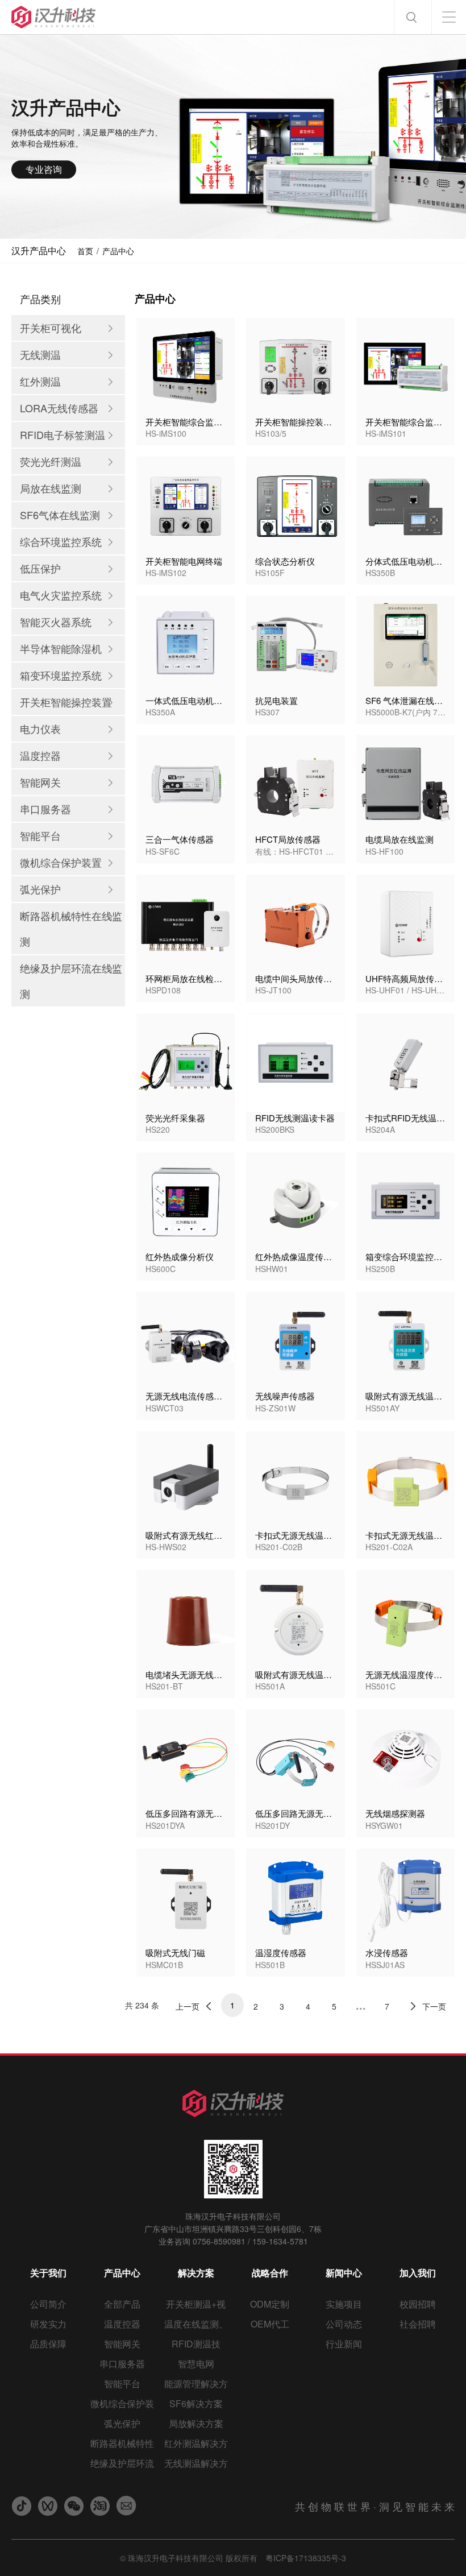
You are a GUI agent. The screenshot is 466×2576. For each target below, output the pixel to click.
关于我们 (48, 2273)
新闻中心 (344, 2273)
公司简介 (48, 2304)
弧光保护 (122, 2423)
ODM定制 (270, 2304)
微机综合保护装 (122, 2403)
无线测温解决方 (196, 2463)
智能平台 (122, 2384)
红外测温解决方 (196, 2443)
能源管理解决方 (196, 2384)
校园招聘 (418, 2304)
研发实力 (48, 2324)
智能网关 (122, 2344)
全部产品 (122, 2304)
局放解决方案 (196, 2423)
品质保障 (48, 2344)
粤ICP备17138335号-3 (306, 2558)
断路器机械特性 (122, 2443)
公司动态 (344, 2324)
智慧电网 (196, 2364)
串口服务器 (122, 2364)
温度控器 (122, 2324)
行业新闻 (344, 2344)
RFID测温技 (196, 2344)
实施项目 (344, 2304)
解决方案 (196, 2273)
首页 (85, 251)
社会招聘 (418, 2324)
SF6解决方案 (196, 2403)
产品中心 (118, 251)
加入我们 (418, 2273)
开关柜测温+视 (196, 2304)
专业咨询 (44, 169)
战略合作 (270, 2273)
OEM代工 (270, 2324)
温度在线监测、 (196, 2324)
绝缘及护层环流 (122, 2463)
